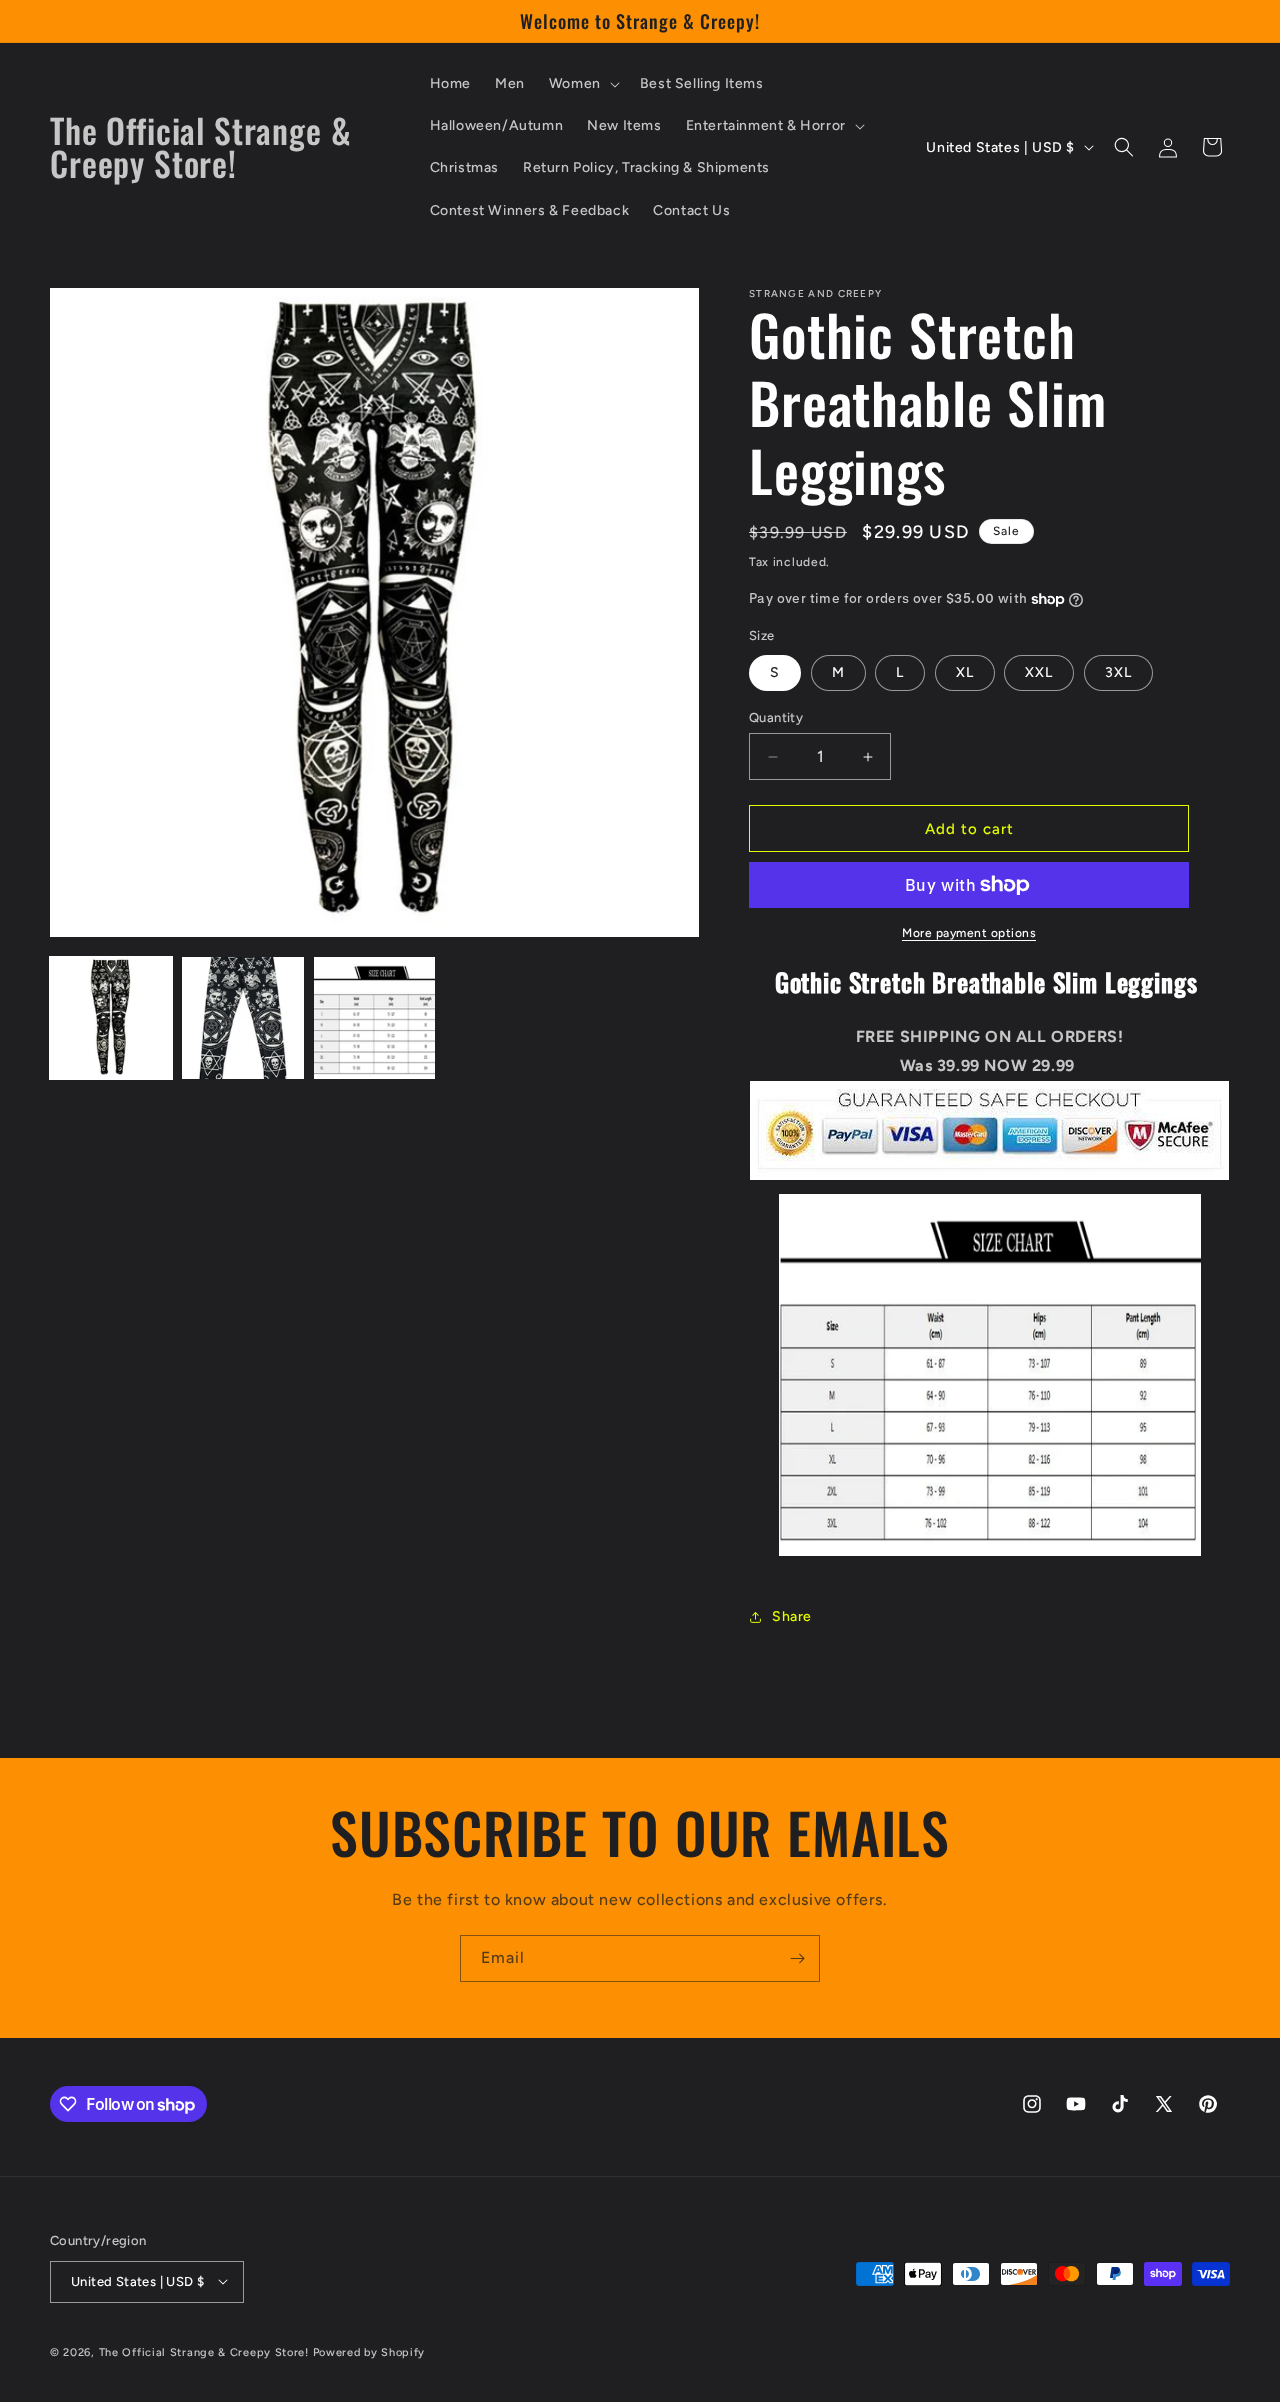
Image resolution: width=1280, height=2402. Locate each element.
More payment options (969, 933)
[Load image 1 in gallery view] (111, 1018)
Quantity (776, 717)
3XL (1118, 672)
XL (965, 672)
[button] (582, 84)
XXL (1039, 672)
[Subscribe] (797, 1958)
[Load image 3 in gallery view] (375, 1018)
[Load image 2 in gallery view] (243, 1018)
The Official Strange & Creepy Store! (204, 2351)
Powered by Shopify (369, 2351)
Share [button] (792, 1616)
